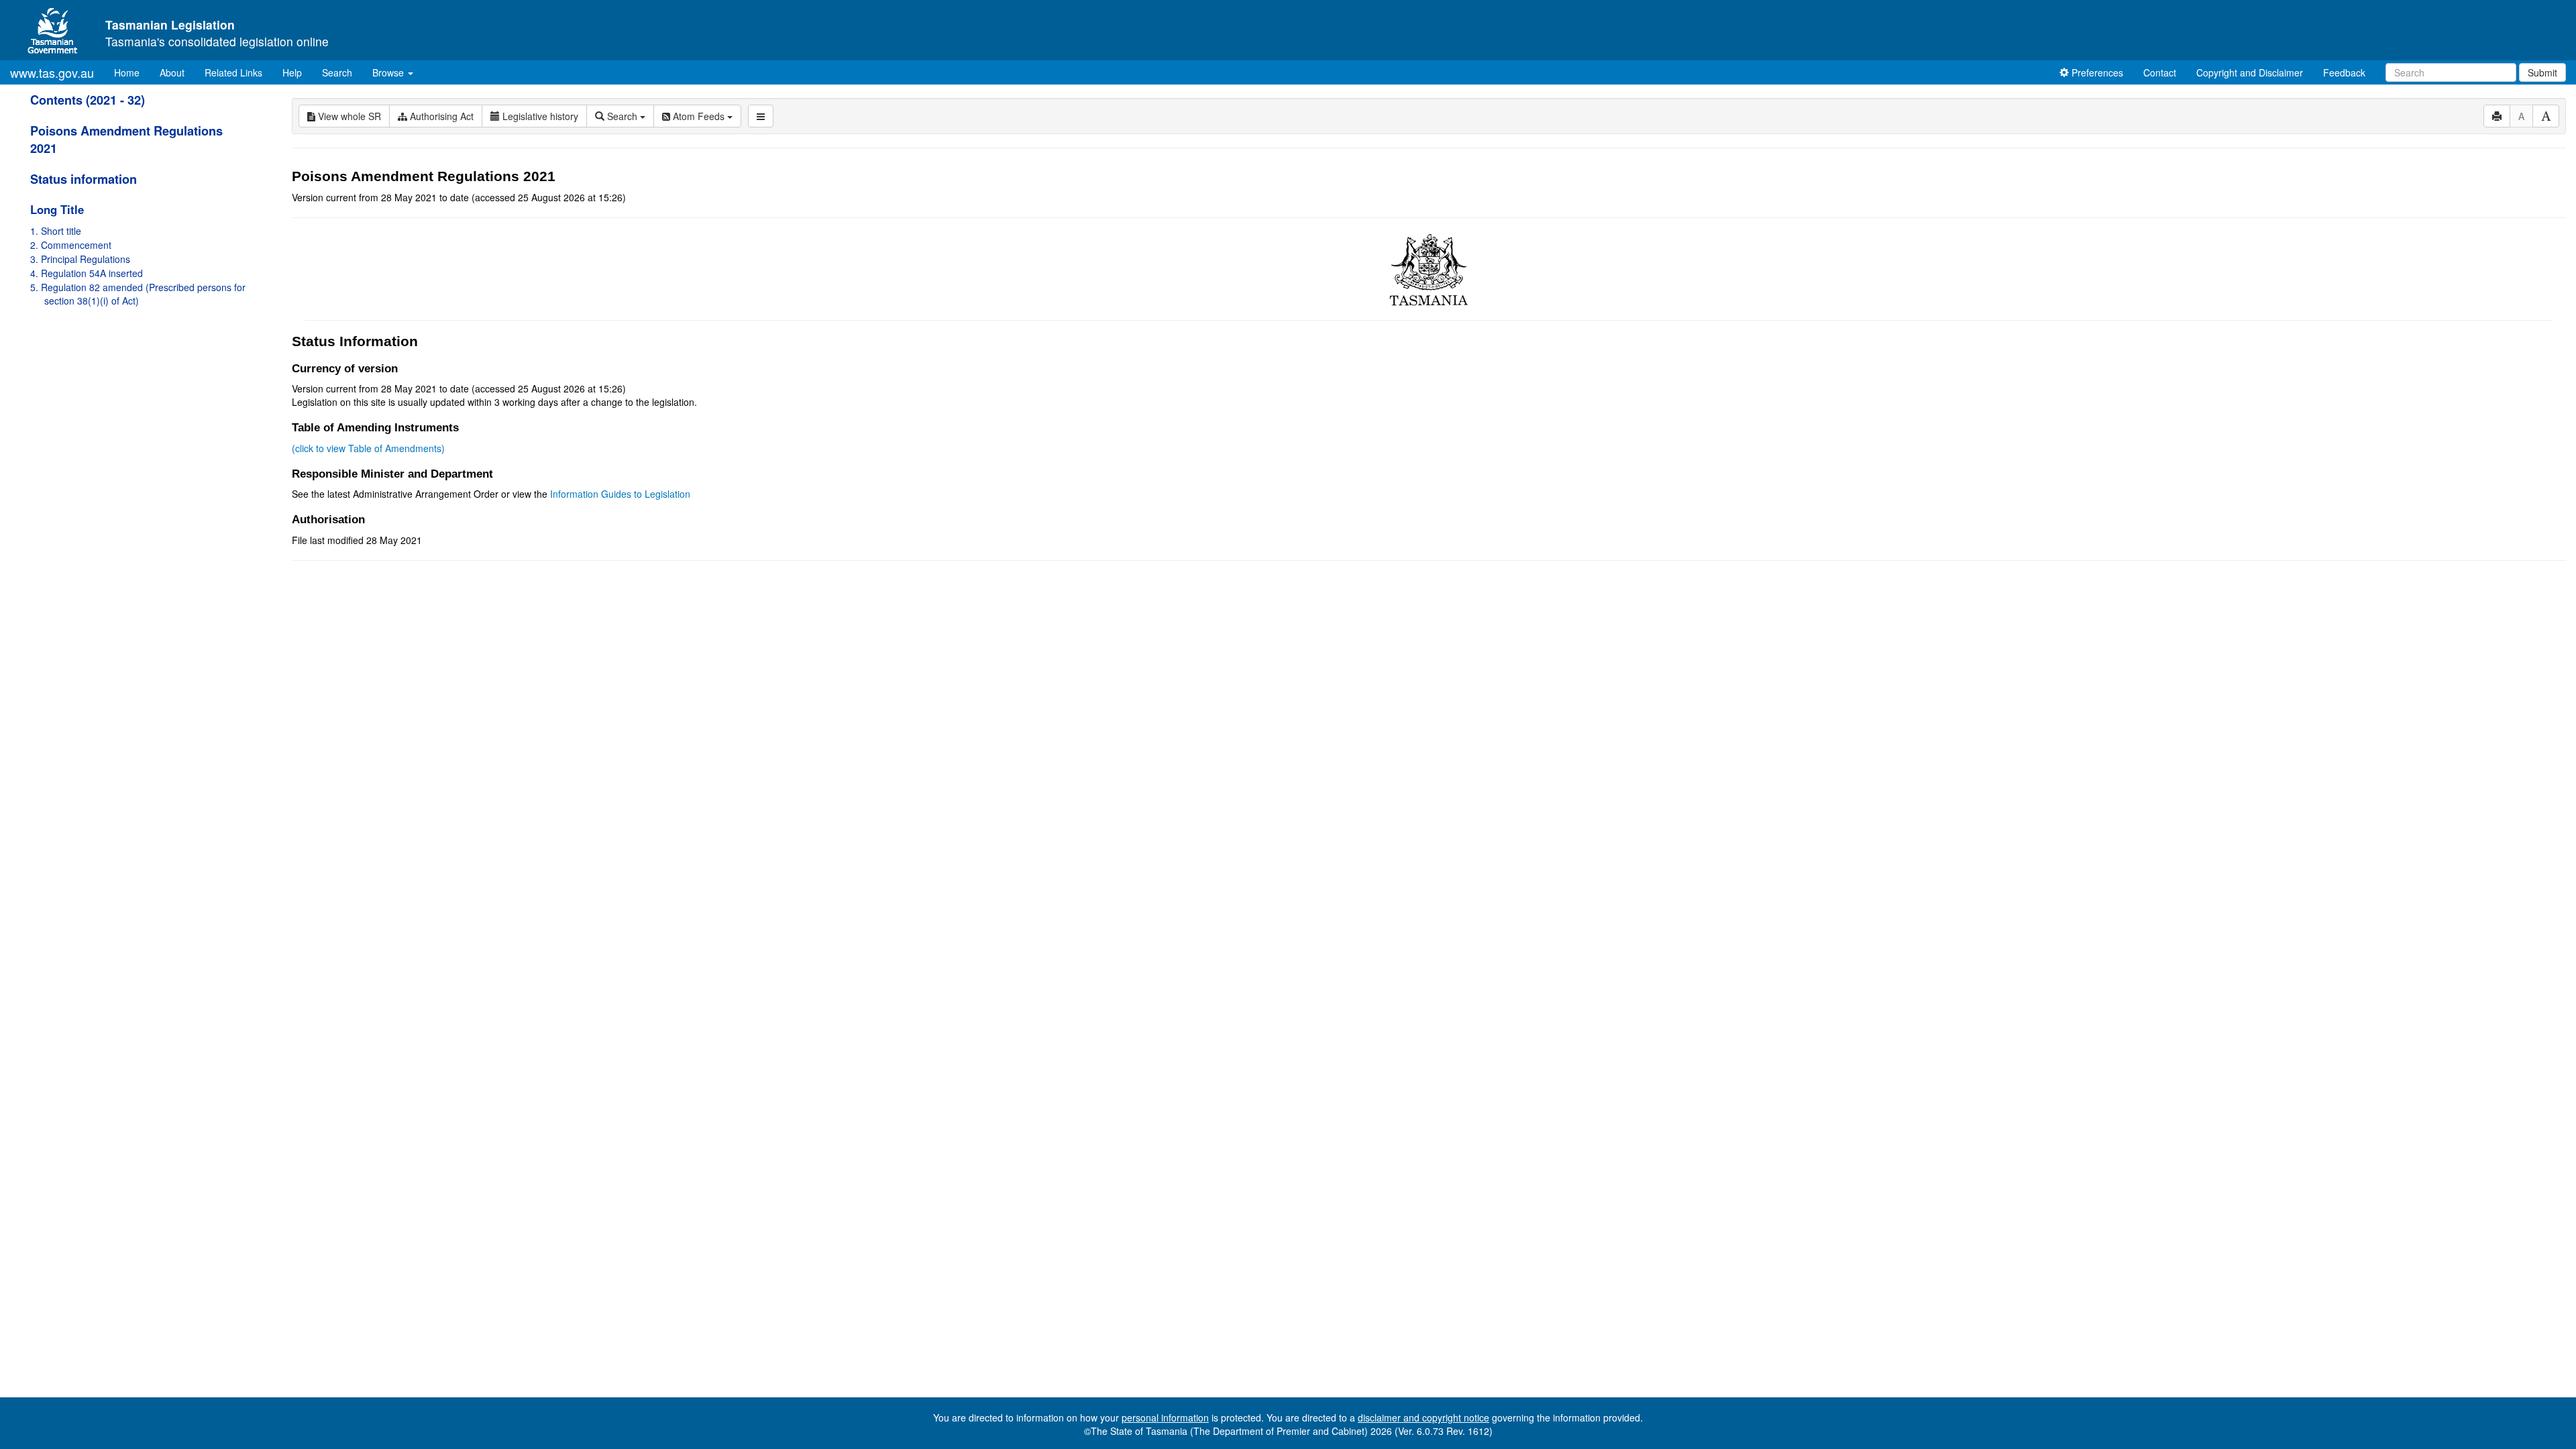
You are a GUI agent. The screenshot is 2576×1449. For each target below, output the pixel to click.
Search (337, 72)
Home (132, 72)
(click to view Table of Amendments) (368, 448)
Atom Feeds (699, 116)
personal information (1165, 1417)
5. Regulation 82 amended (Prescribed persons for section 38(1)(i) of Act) (138, 294)
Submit (2542, 72)
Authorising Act (440, 116)
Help (292, 72)
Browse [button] (389, 72)
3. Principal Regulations (80, 259)
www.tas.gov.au (52, 72)
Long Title (57, 209)
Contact (2160, 72)
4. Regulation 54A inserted (87, 273)
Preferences (2096, 72)
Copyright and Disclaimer (2250, 72)
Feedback (2344, 72)
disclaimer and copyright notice (1424, 1417)
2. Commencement (71, 245)
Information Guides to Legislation (620, 494)
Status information (84, 179)
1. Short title (56, 231)
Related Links (233, 72)
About (172, 72)
